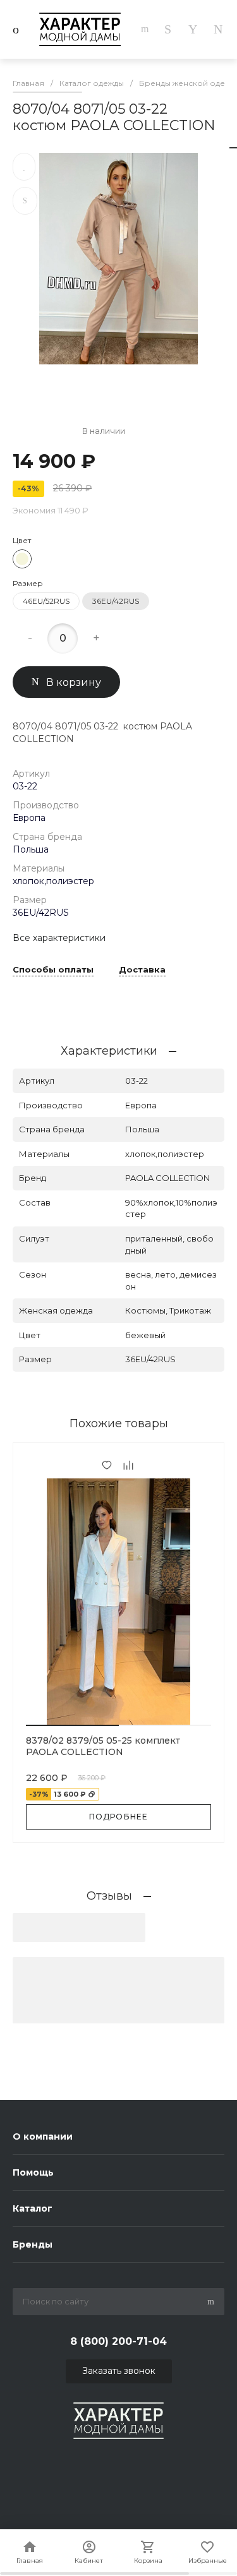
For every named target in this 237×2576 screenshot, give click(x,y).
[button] (72, 1725)
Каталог (33, 2208)
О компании (43, 2136)
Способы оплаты (53, 970)
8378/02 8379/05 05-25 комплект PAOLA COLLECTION (103, 1746)
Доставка (142, 970)
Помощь (33, 2172)
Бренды (33, 2244)
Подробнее (119, 1817)
